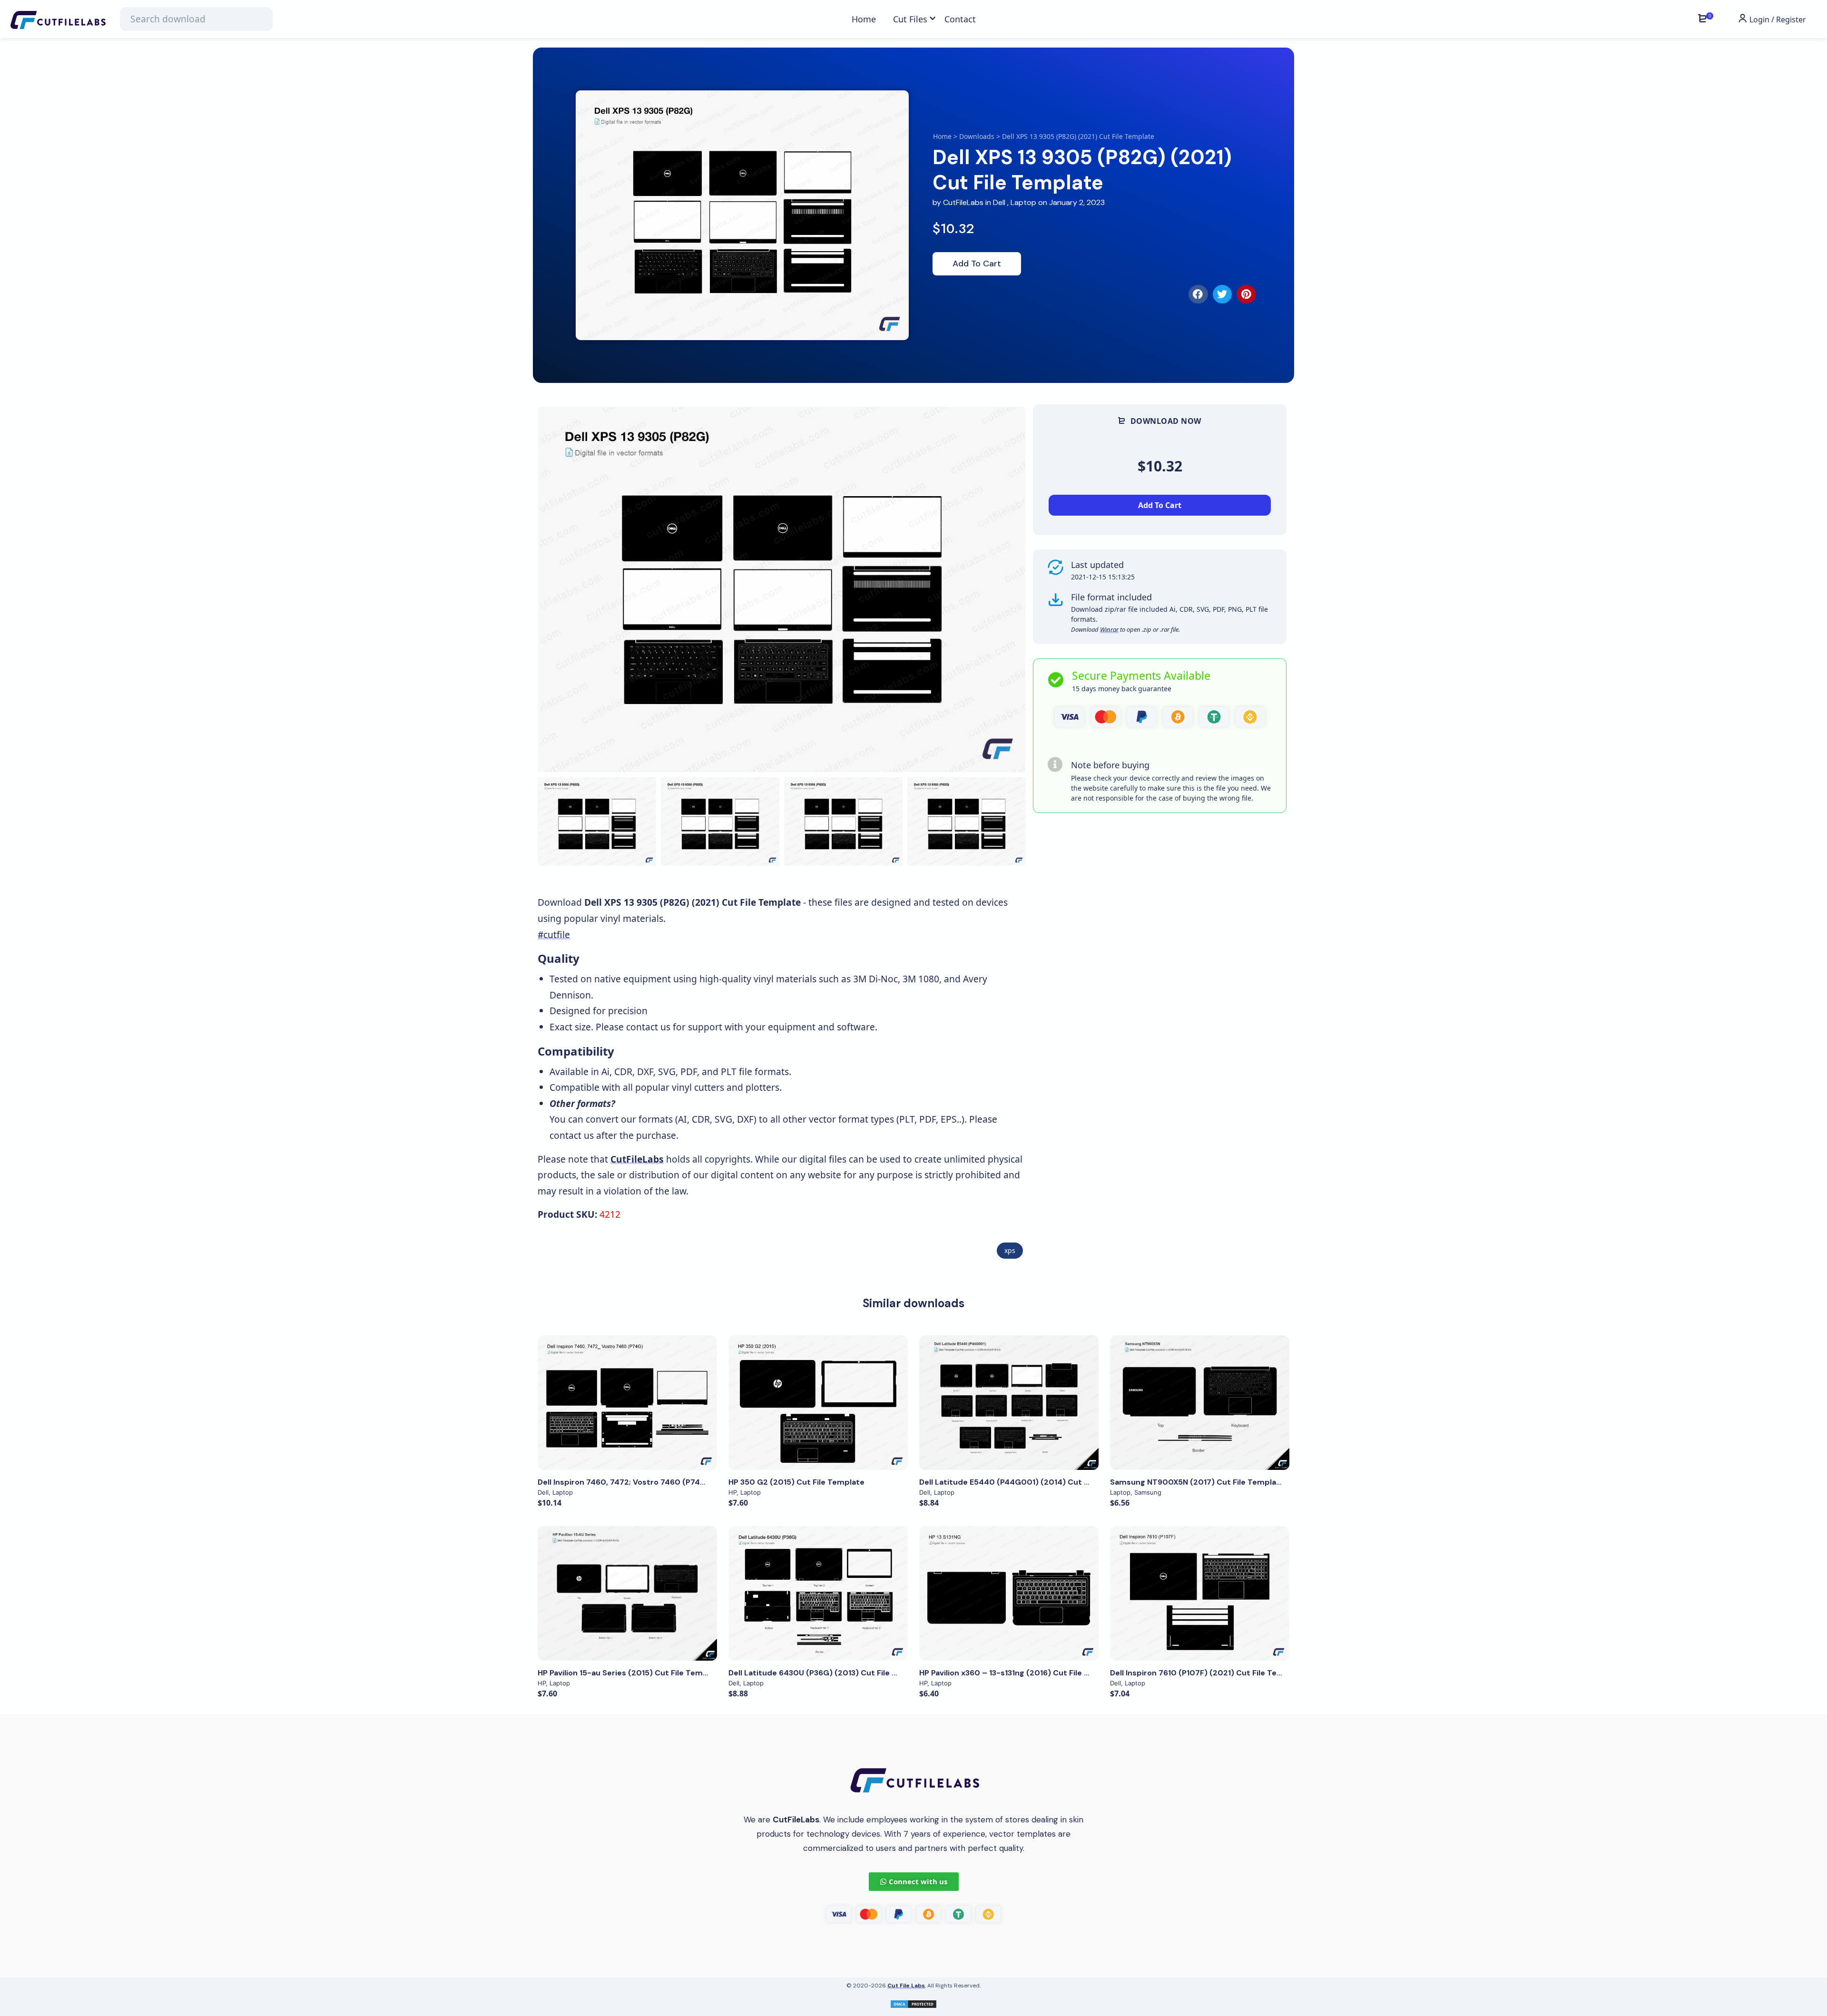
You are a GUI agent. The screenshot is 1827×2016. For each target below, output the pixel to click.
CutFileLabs (964, 202)
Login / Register (1777, 20)
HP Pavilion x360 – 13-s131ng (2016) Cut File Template (1020, 1673)
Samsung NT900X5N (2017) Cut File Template (1197, 1482)
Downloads (977, 136)
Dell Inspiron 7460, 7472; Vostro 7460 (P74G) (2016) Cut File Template (672, 1482)
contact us (648, 1027)
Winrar (1109, 629)
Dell (999, 202)
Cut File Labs (906, 1986)
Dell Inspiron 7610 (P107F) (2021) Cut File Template (1207, 1673)
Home (942, 136)
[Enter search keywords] (196, 19)
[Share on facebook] (1198, 294)
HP (732, 1492)
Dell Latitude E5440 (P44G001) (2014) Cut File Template (1027, 1482)
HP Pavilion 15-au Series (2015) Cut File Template (630, 1673)
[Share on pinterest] (1246, 294)
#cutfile (554, 935)
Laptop (1023, 202)
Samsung (1148, 1492)
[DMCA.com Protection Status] (913, 2003)
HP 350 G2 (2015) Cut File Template (796, 1482)
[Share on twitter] (1223, 294)
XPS (1010, 1250)
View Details (628, 1402)
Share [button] (574, 423)
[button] (1007, 590)
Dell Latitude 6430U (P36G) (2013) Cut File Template (829, 1673)
